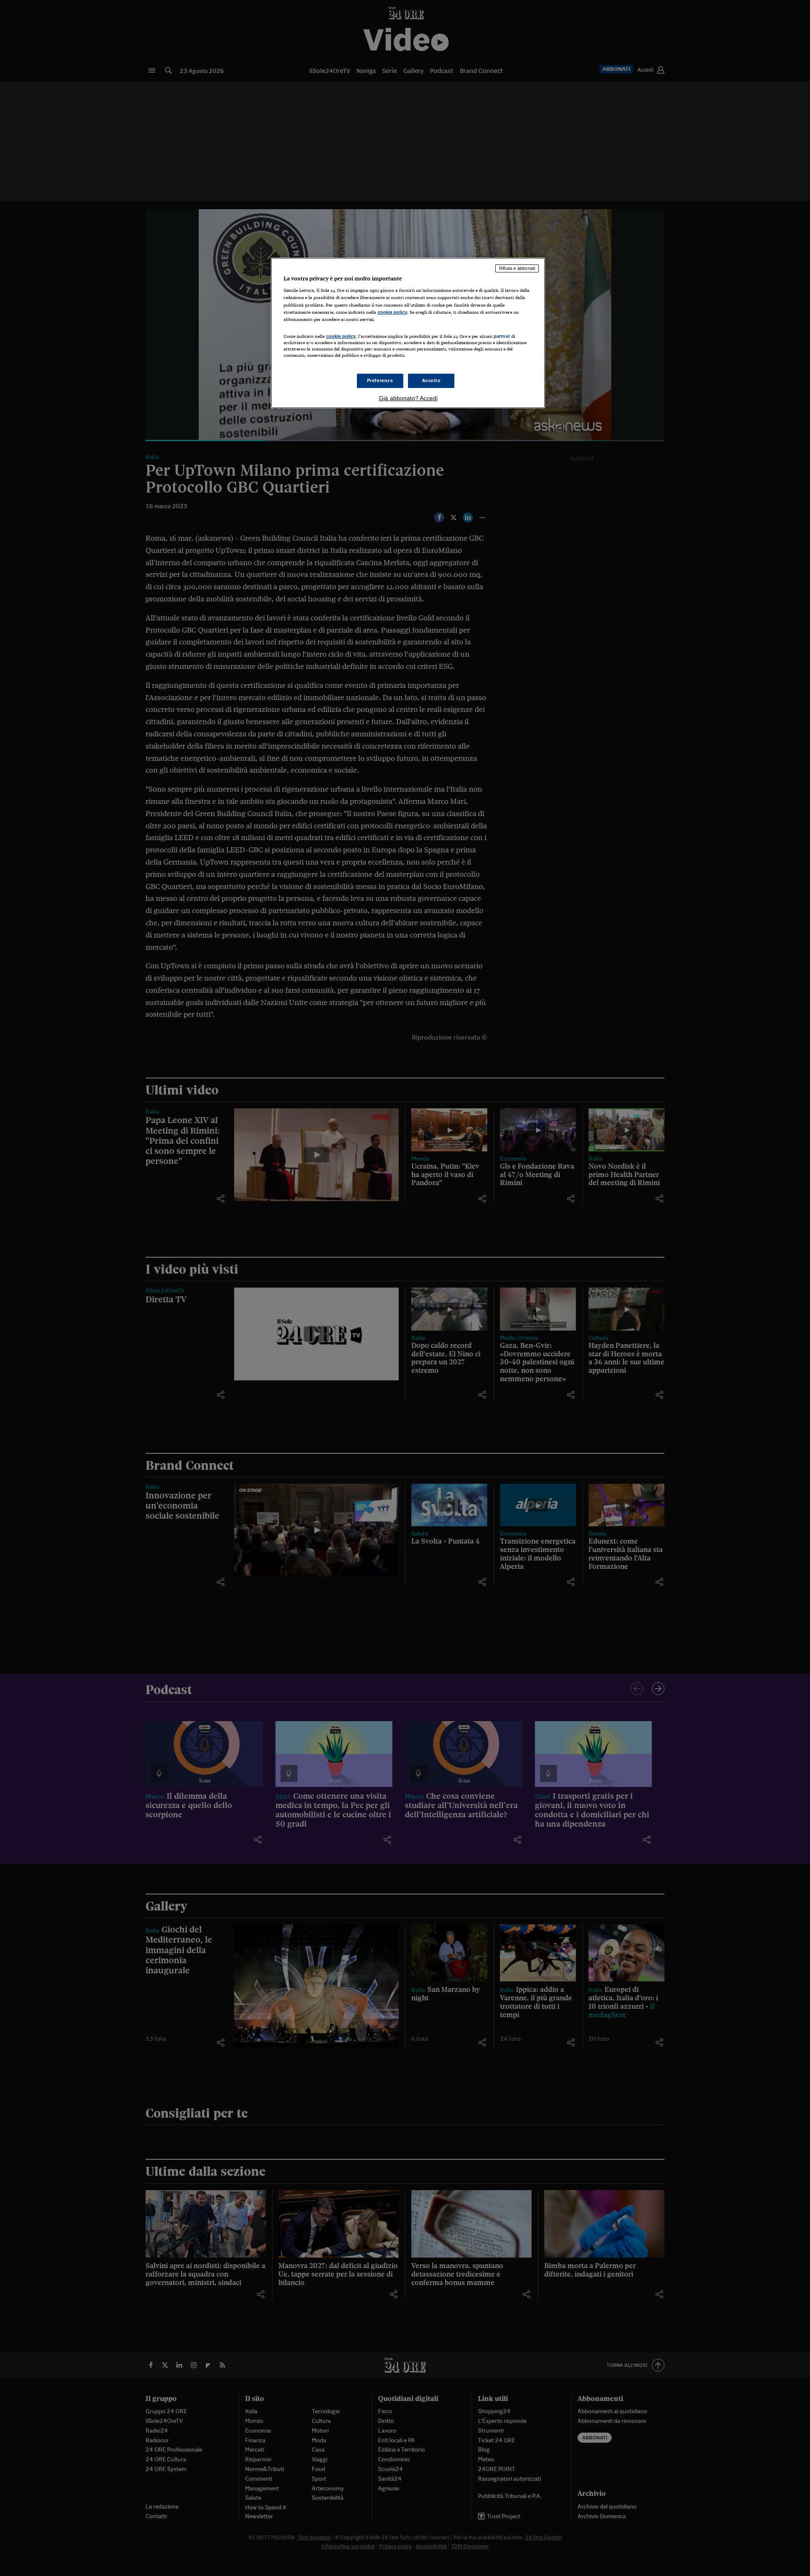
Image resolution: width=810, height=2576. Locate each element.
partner (502, 336)
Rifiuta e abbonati (517, 268)
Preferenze (380, 380)
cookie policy (392, 312)
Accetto (431, 380)
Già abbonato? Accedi (408, 398)
